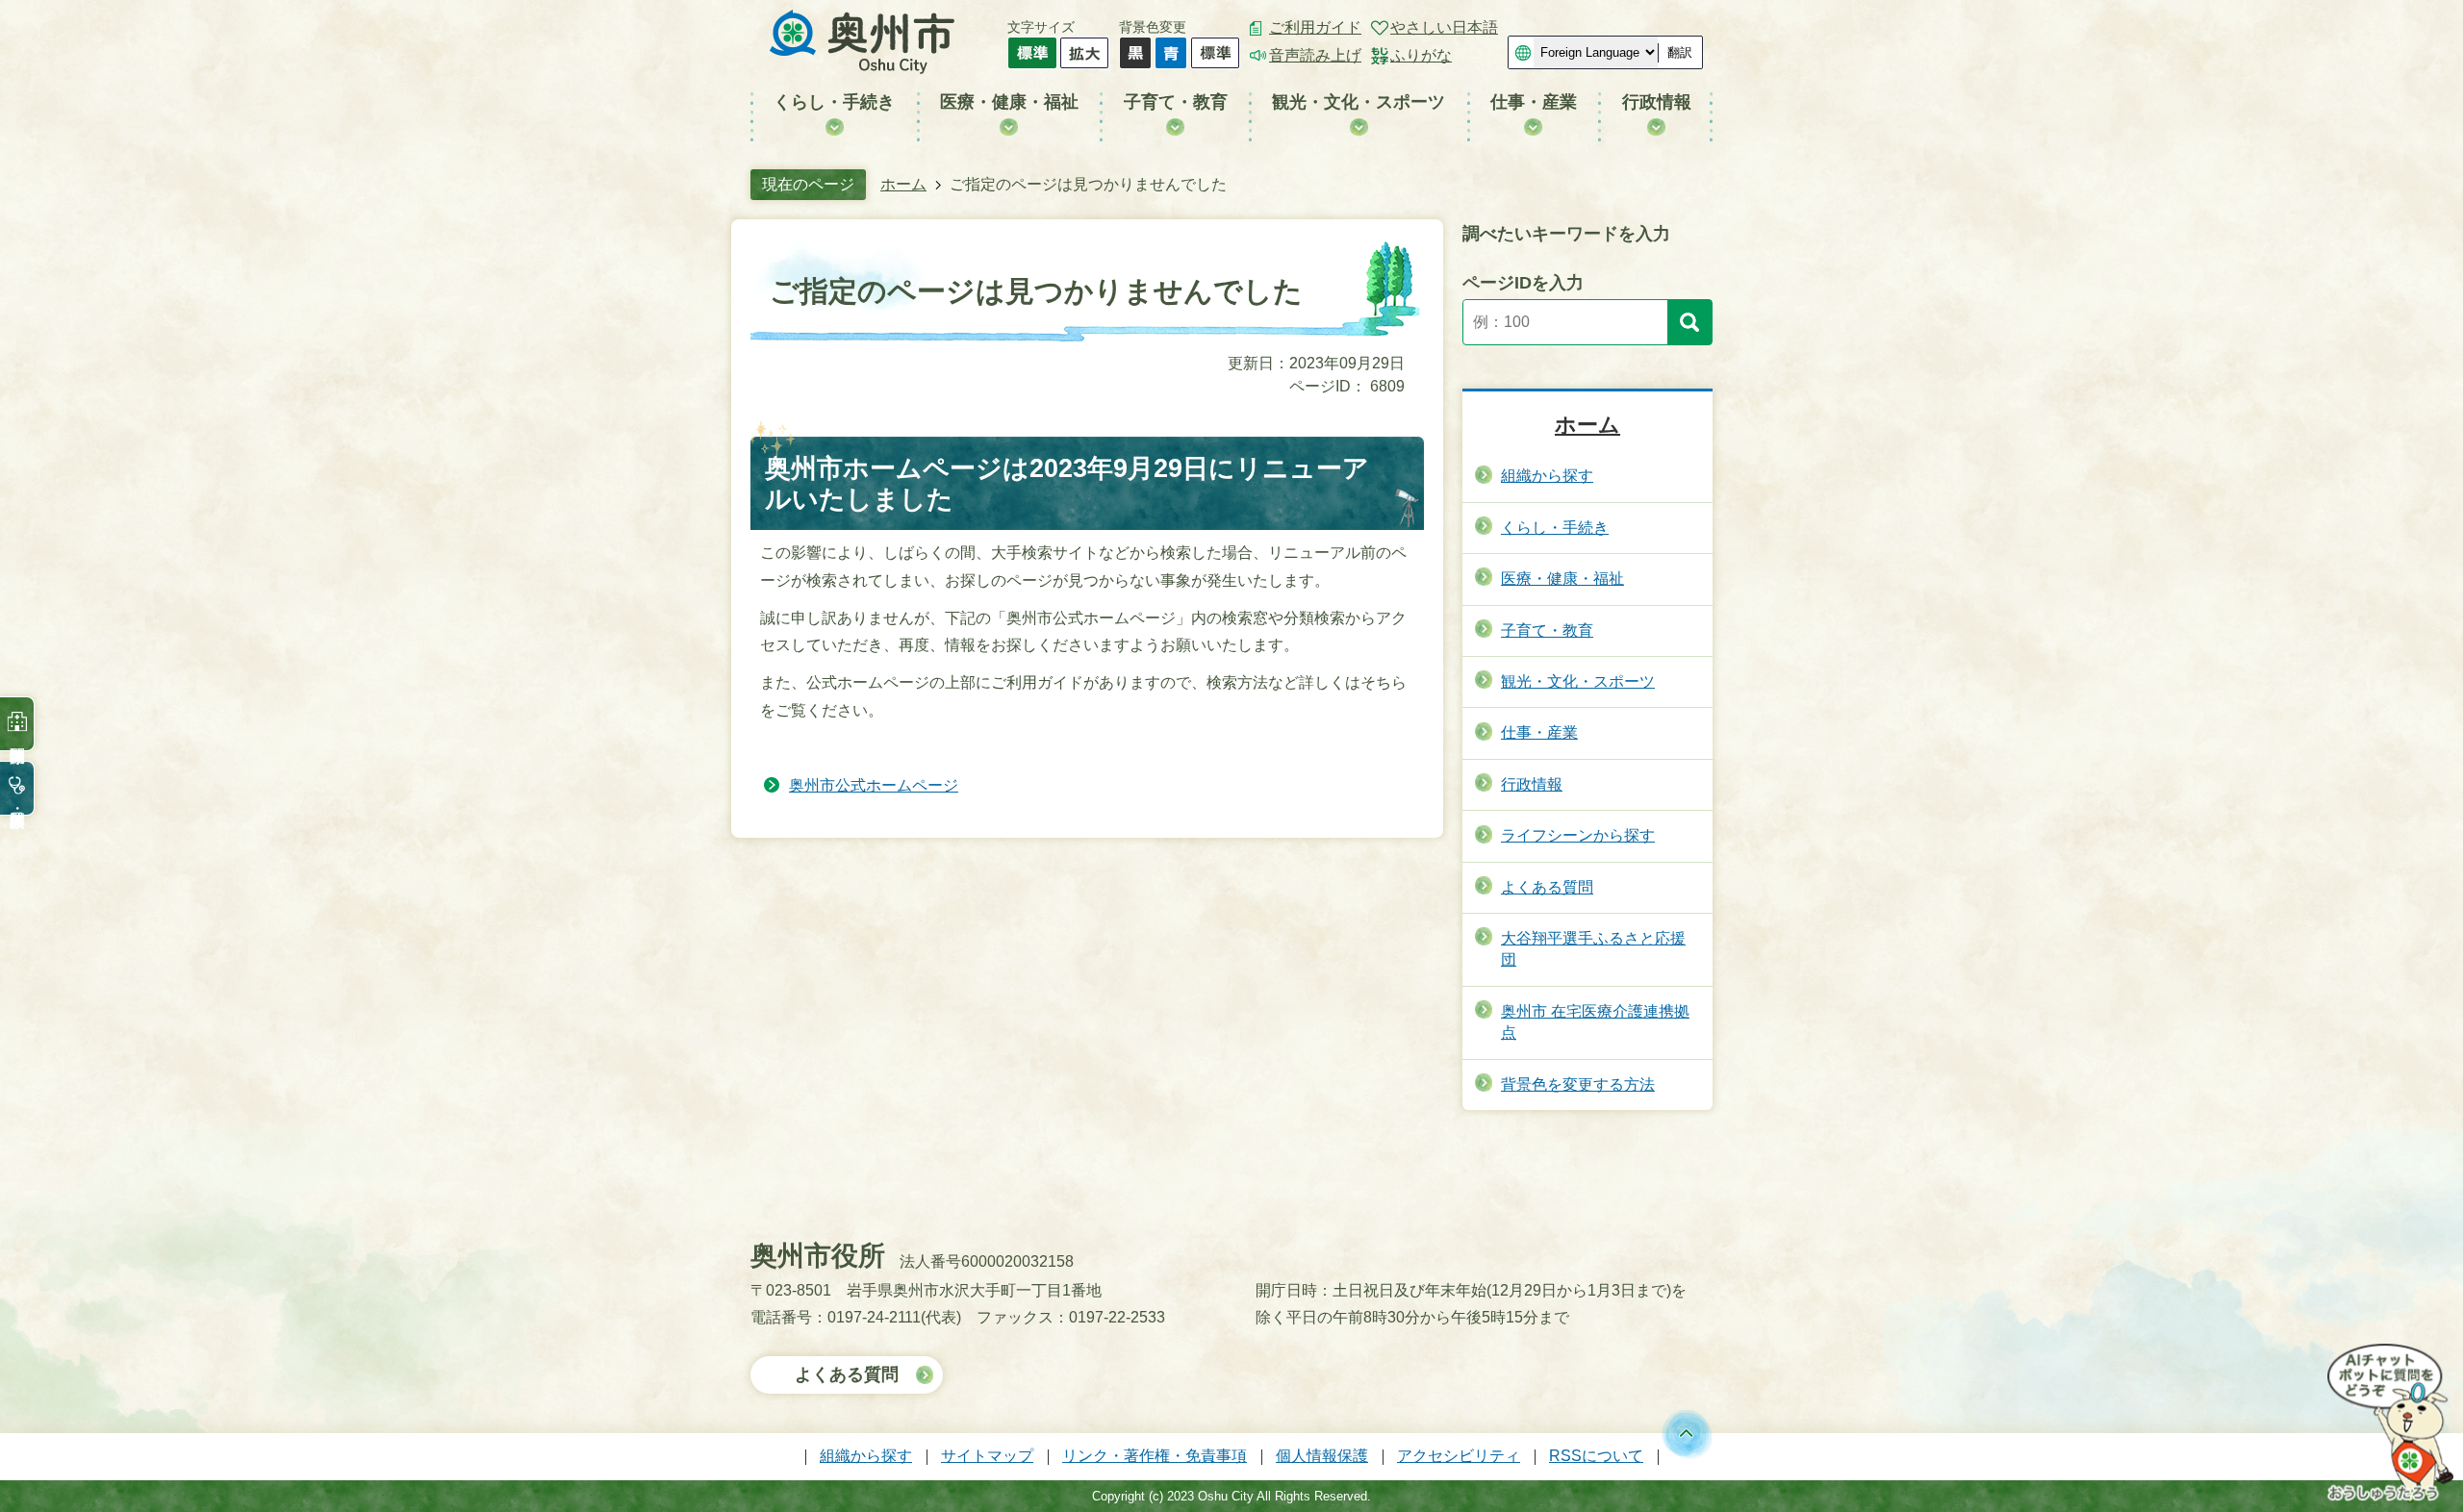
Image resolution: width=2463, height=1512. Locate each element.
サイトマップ (987, 1456)
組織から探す (866, 1456)
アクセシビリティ (1459, 1456)
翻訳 (1680, 52)
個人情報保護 (1322, 1456)
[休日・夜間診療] (17, 788)
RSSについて (1596, 1456)
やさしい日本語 (1444, 27)
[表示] (1689, 322)
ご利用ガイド (1315, 27)
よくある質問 (847, 1374)
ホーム (903, 184)
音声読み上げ (1315, 55)
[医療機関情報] (17, 724)
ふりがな (1421, 55)
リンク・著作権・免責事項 (1155, 1456)
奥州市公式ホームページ (874, 785)
